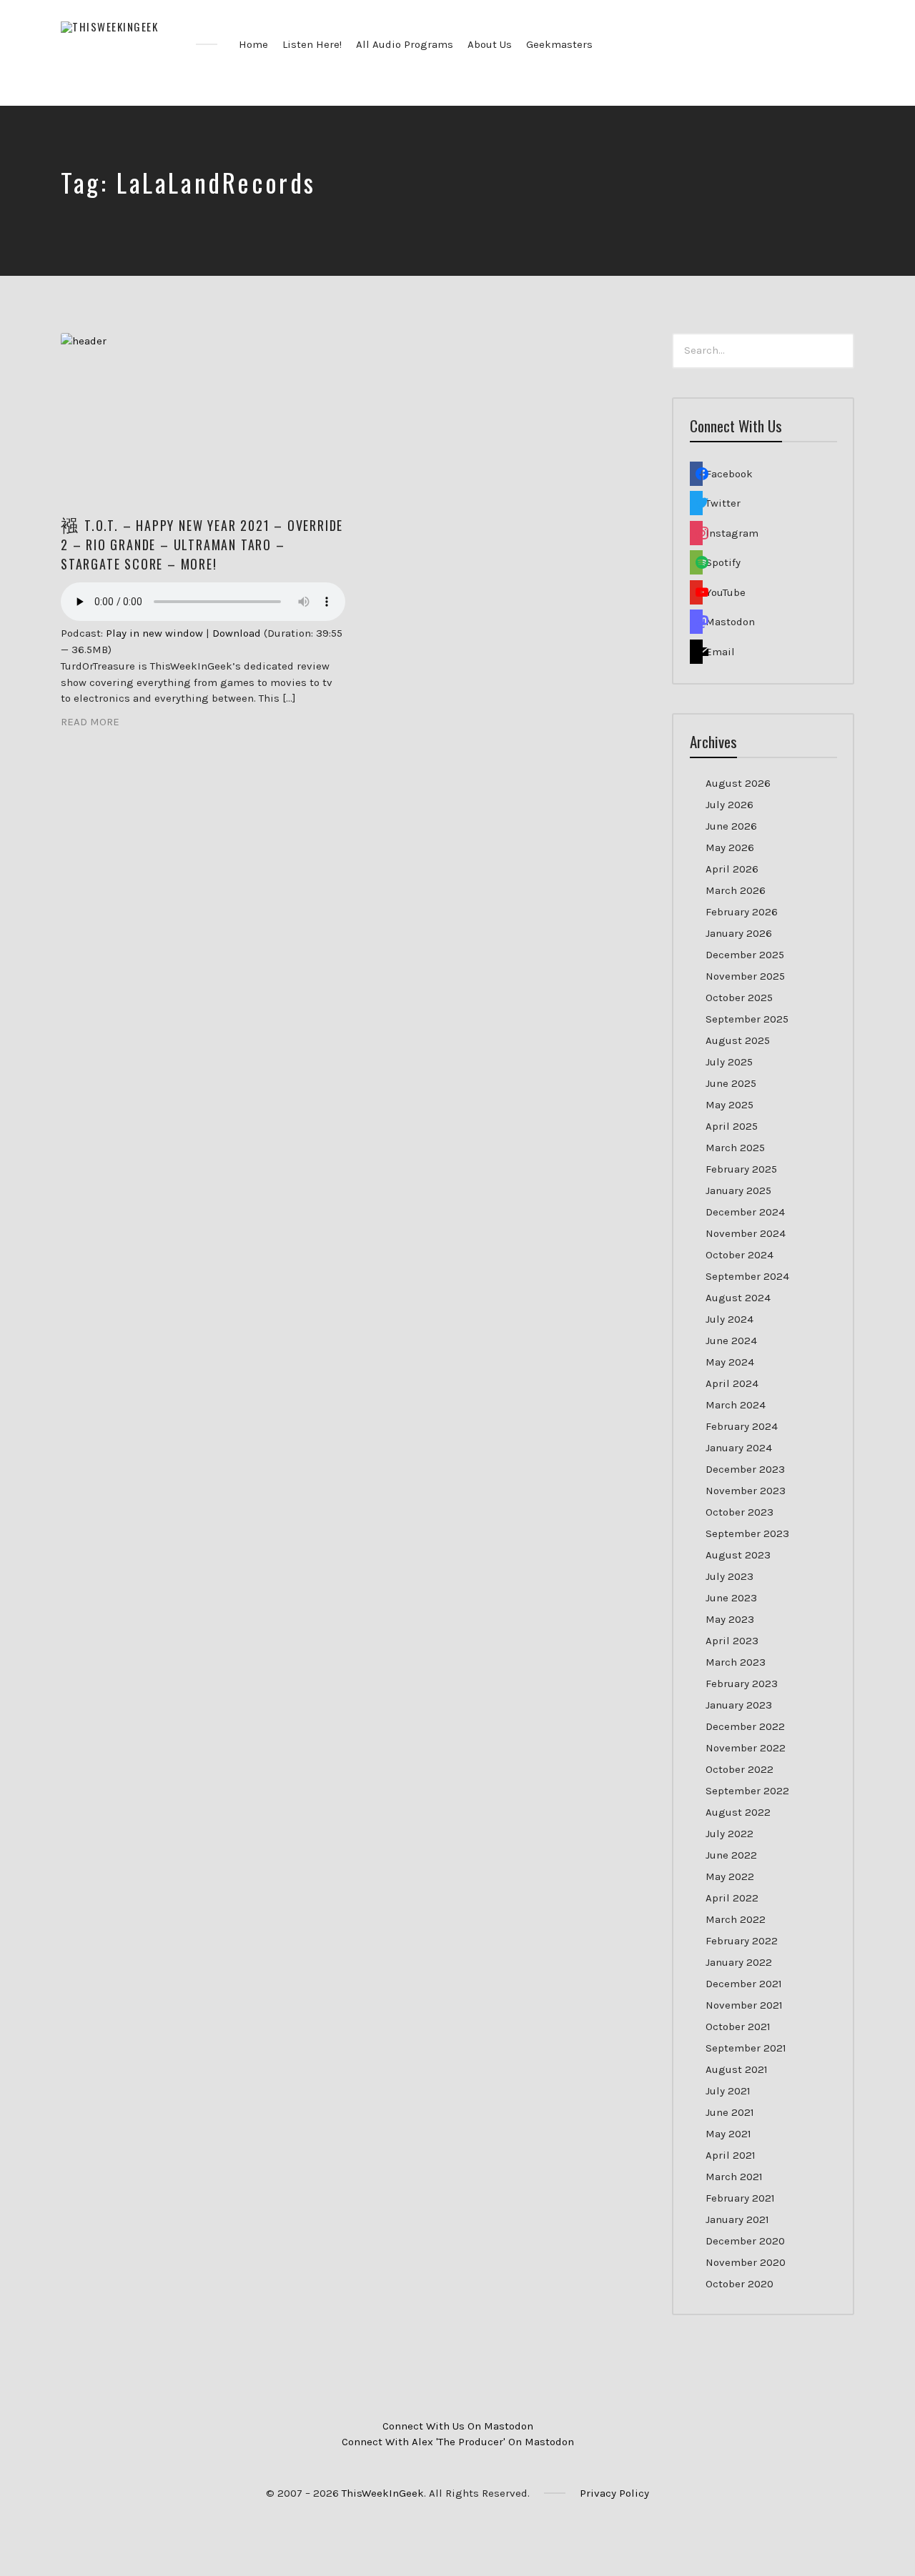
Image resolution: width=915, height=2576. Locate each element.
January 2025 (738, 1190)
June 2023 (731, 1598)
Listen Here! (312, 44)
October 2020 (740, 2284)
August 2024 (738, 1298)
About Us (490, 44)
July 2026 (729, 805)
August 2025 (738, 1040)
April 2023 (732, 1641)
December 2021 (744, 1984)
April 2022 (732, 1898)
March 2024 (736, 1405)
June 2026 (731, 826)
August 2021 (737, 2069)
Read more (90, 722)
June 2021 (730, 2112)
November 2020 (746, 2262)
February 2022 (742, 1941)
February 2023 (742, 1684)
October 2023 (740, 1512)
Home (253, 44)
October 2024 (740, 1255)
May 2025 (729, 1105)
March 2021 (734, 2177)
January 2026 (739, 933)
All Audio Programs (405, 44)
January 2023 (739, 1705)
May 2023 (730, 1619)
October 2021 (738, 2027)
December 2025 (745, 955)
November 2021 (744, 2005)
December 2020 (745, 2241)
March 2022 (736, 1919)
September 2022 (747, 1791)
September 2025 (747, 1019)
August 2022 (738, 1812)
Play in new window (154, 633)
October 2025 (739, 998)
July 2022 (729, 1834)
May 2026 (730, 847)
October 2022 (740, 1769)
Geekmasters (559, 44)
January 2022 (739, 1962)
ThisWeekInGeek (383, 2493)
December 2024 (745, 1212)
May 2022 (730, 1876)
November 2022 (746, 1748)
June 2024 (731, 1341)
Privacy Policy (614, 2493)
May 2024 (730, 1362)
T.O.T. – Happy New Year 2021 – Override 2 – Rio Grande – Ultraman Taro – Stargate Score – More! (202, 544)
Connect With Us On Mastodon (458, 2426)
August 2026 (738, 783)
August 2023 (738, 1555)
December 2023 (745, 1469)
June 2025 (731, 1083)
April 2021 (731, 2155)
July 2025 (729, 1062)
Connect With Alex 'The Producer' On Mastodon (458, 2442)
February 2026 (742, 912)
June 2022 (731, 1855)
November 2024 (746, 1233)
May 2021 (728, 2134)
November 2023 (746, 1491)
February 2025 (741, 1169)
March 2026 (736, 890)
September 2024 (747, 1276)
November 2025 (745, 976)
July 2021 (728, 2091)
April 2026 (732, 869)
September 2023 (747, 1533)
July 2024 (729, 1319)
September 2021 (746, 2048)
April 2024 (732, 1383)
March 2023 (736, 1662)
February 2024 (742, 1426)
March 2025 (735, 1148)
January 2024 (739, 1448)
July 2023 (729, 1576)
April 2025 (732, 1126)
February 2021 (740, 2198)
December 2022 (745, 1726)
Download (237, 633)
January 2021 (737, 2219)
